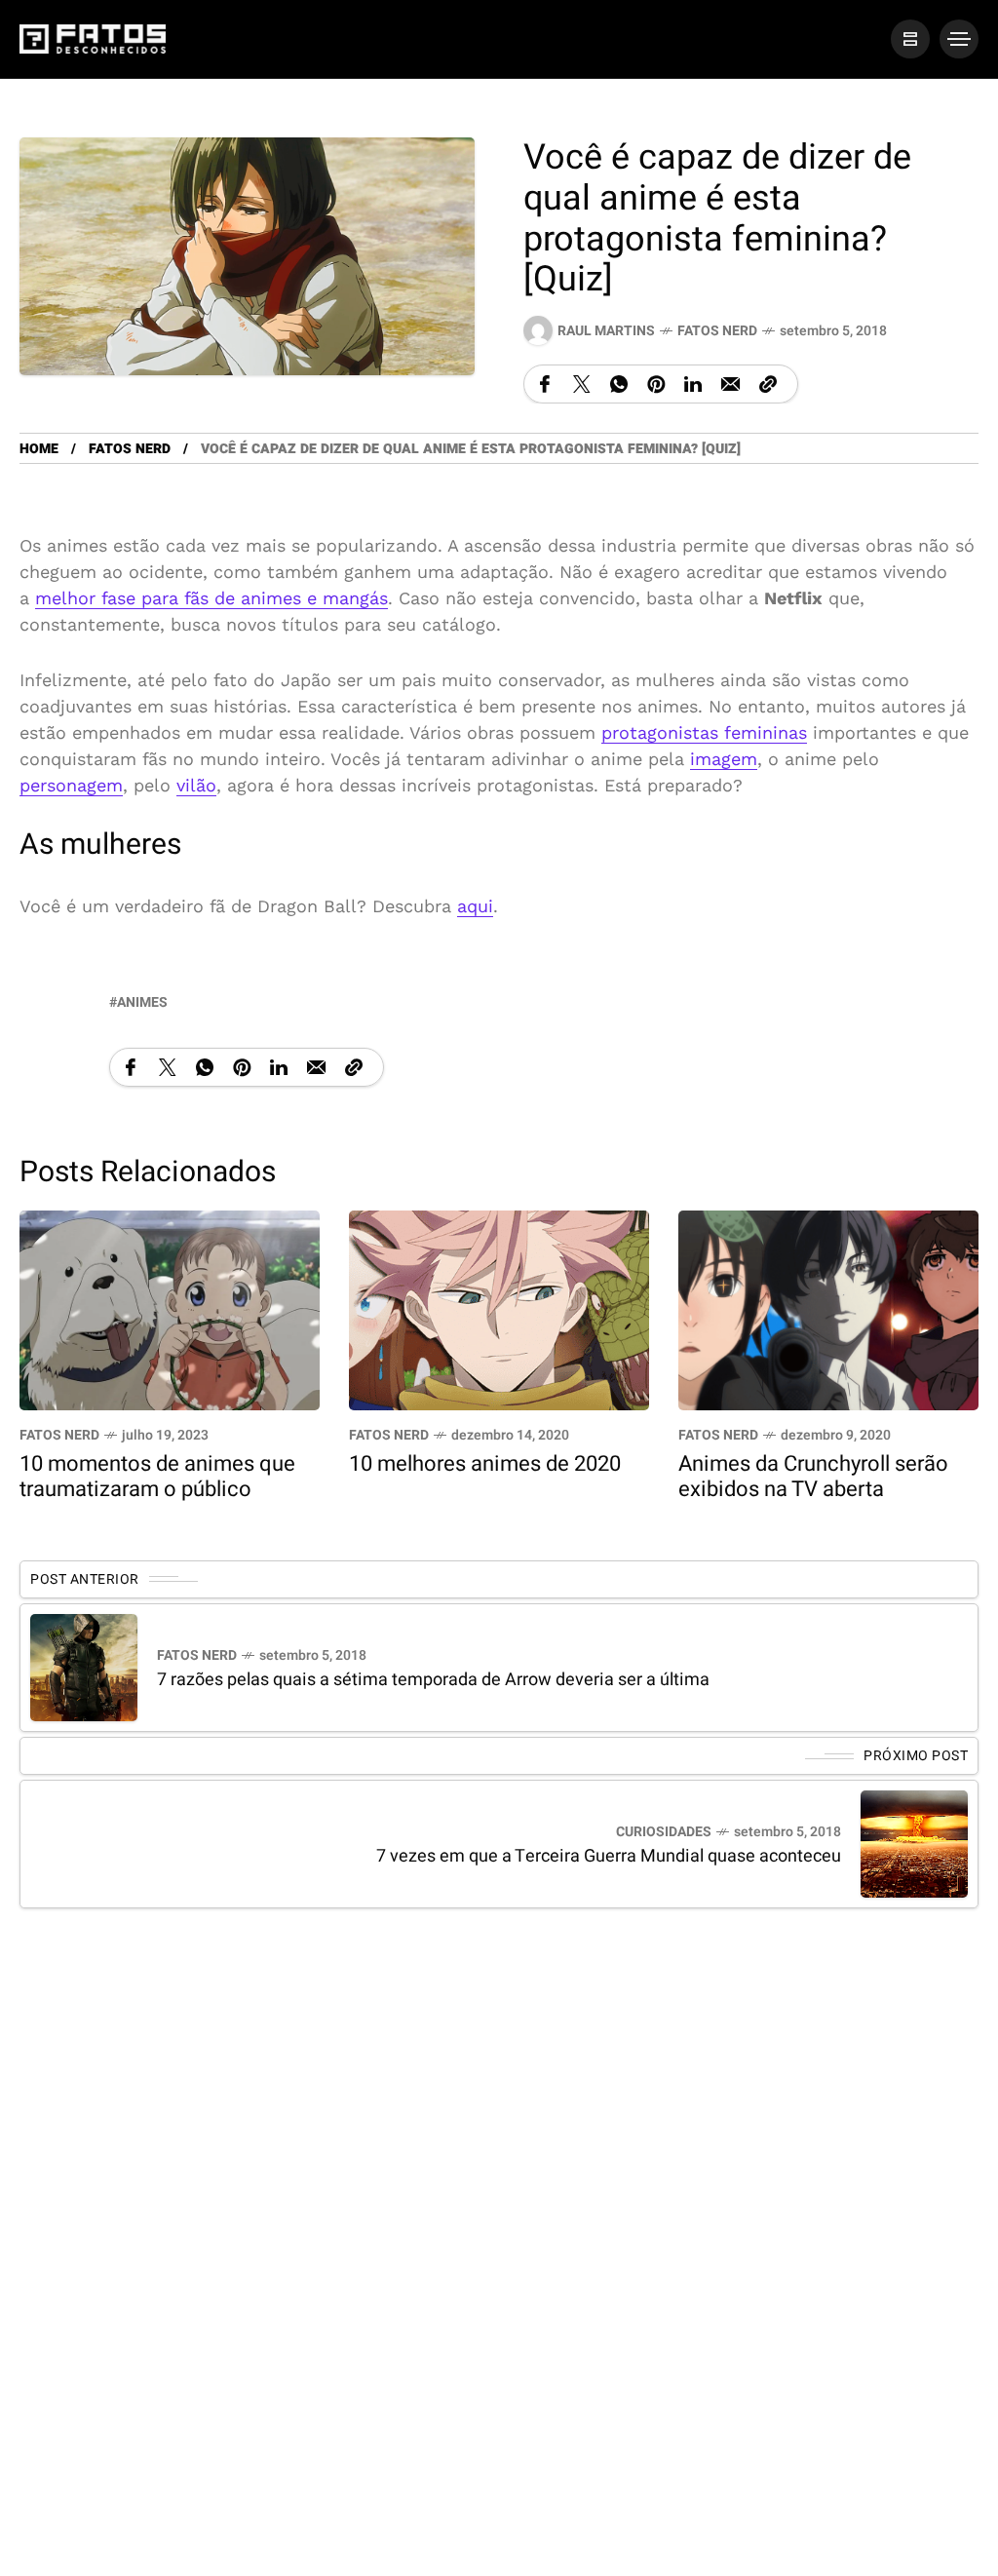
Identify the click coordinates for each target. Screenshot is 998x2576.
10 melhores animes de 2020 (485, 1464)
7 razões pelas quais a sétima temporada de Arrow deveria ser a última (433, 1680)
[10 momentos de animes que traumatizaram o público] (170, 1308)
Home (39, 449)
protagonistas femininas (704, 732)
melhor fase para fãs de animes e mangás (211, 598)
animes (142, 1002)
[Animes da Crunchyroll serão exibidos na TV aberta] (828, 1308)
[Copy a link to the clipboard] (768, 384)
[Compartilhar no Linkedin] (693, 384)
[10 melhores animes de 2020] (499, 1308)
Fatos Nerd (717, 331)
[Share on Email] (730, 384)
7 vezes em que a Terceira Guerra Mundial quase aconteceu (609, 1856)
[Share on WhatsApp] (619, 384)
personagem (71, 785)
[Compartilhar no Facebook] (545, 384)
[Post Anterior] (84, 1668)
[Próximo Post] (914, 1844)
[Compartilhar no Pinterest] (656, 384)
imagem (724, 759)
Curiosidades (664, 1832)
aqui (475, 906)
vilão (196, 785)
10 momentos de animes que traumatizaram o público (157, 1477)
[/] (910, 39)
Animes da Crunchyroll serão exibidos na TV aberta (813, 1477)
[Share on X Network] (582, 384)
